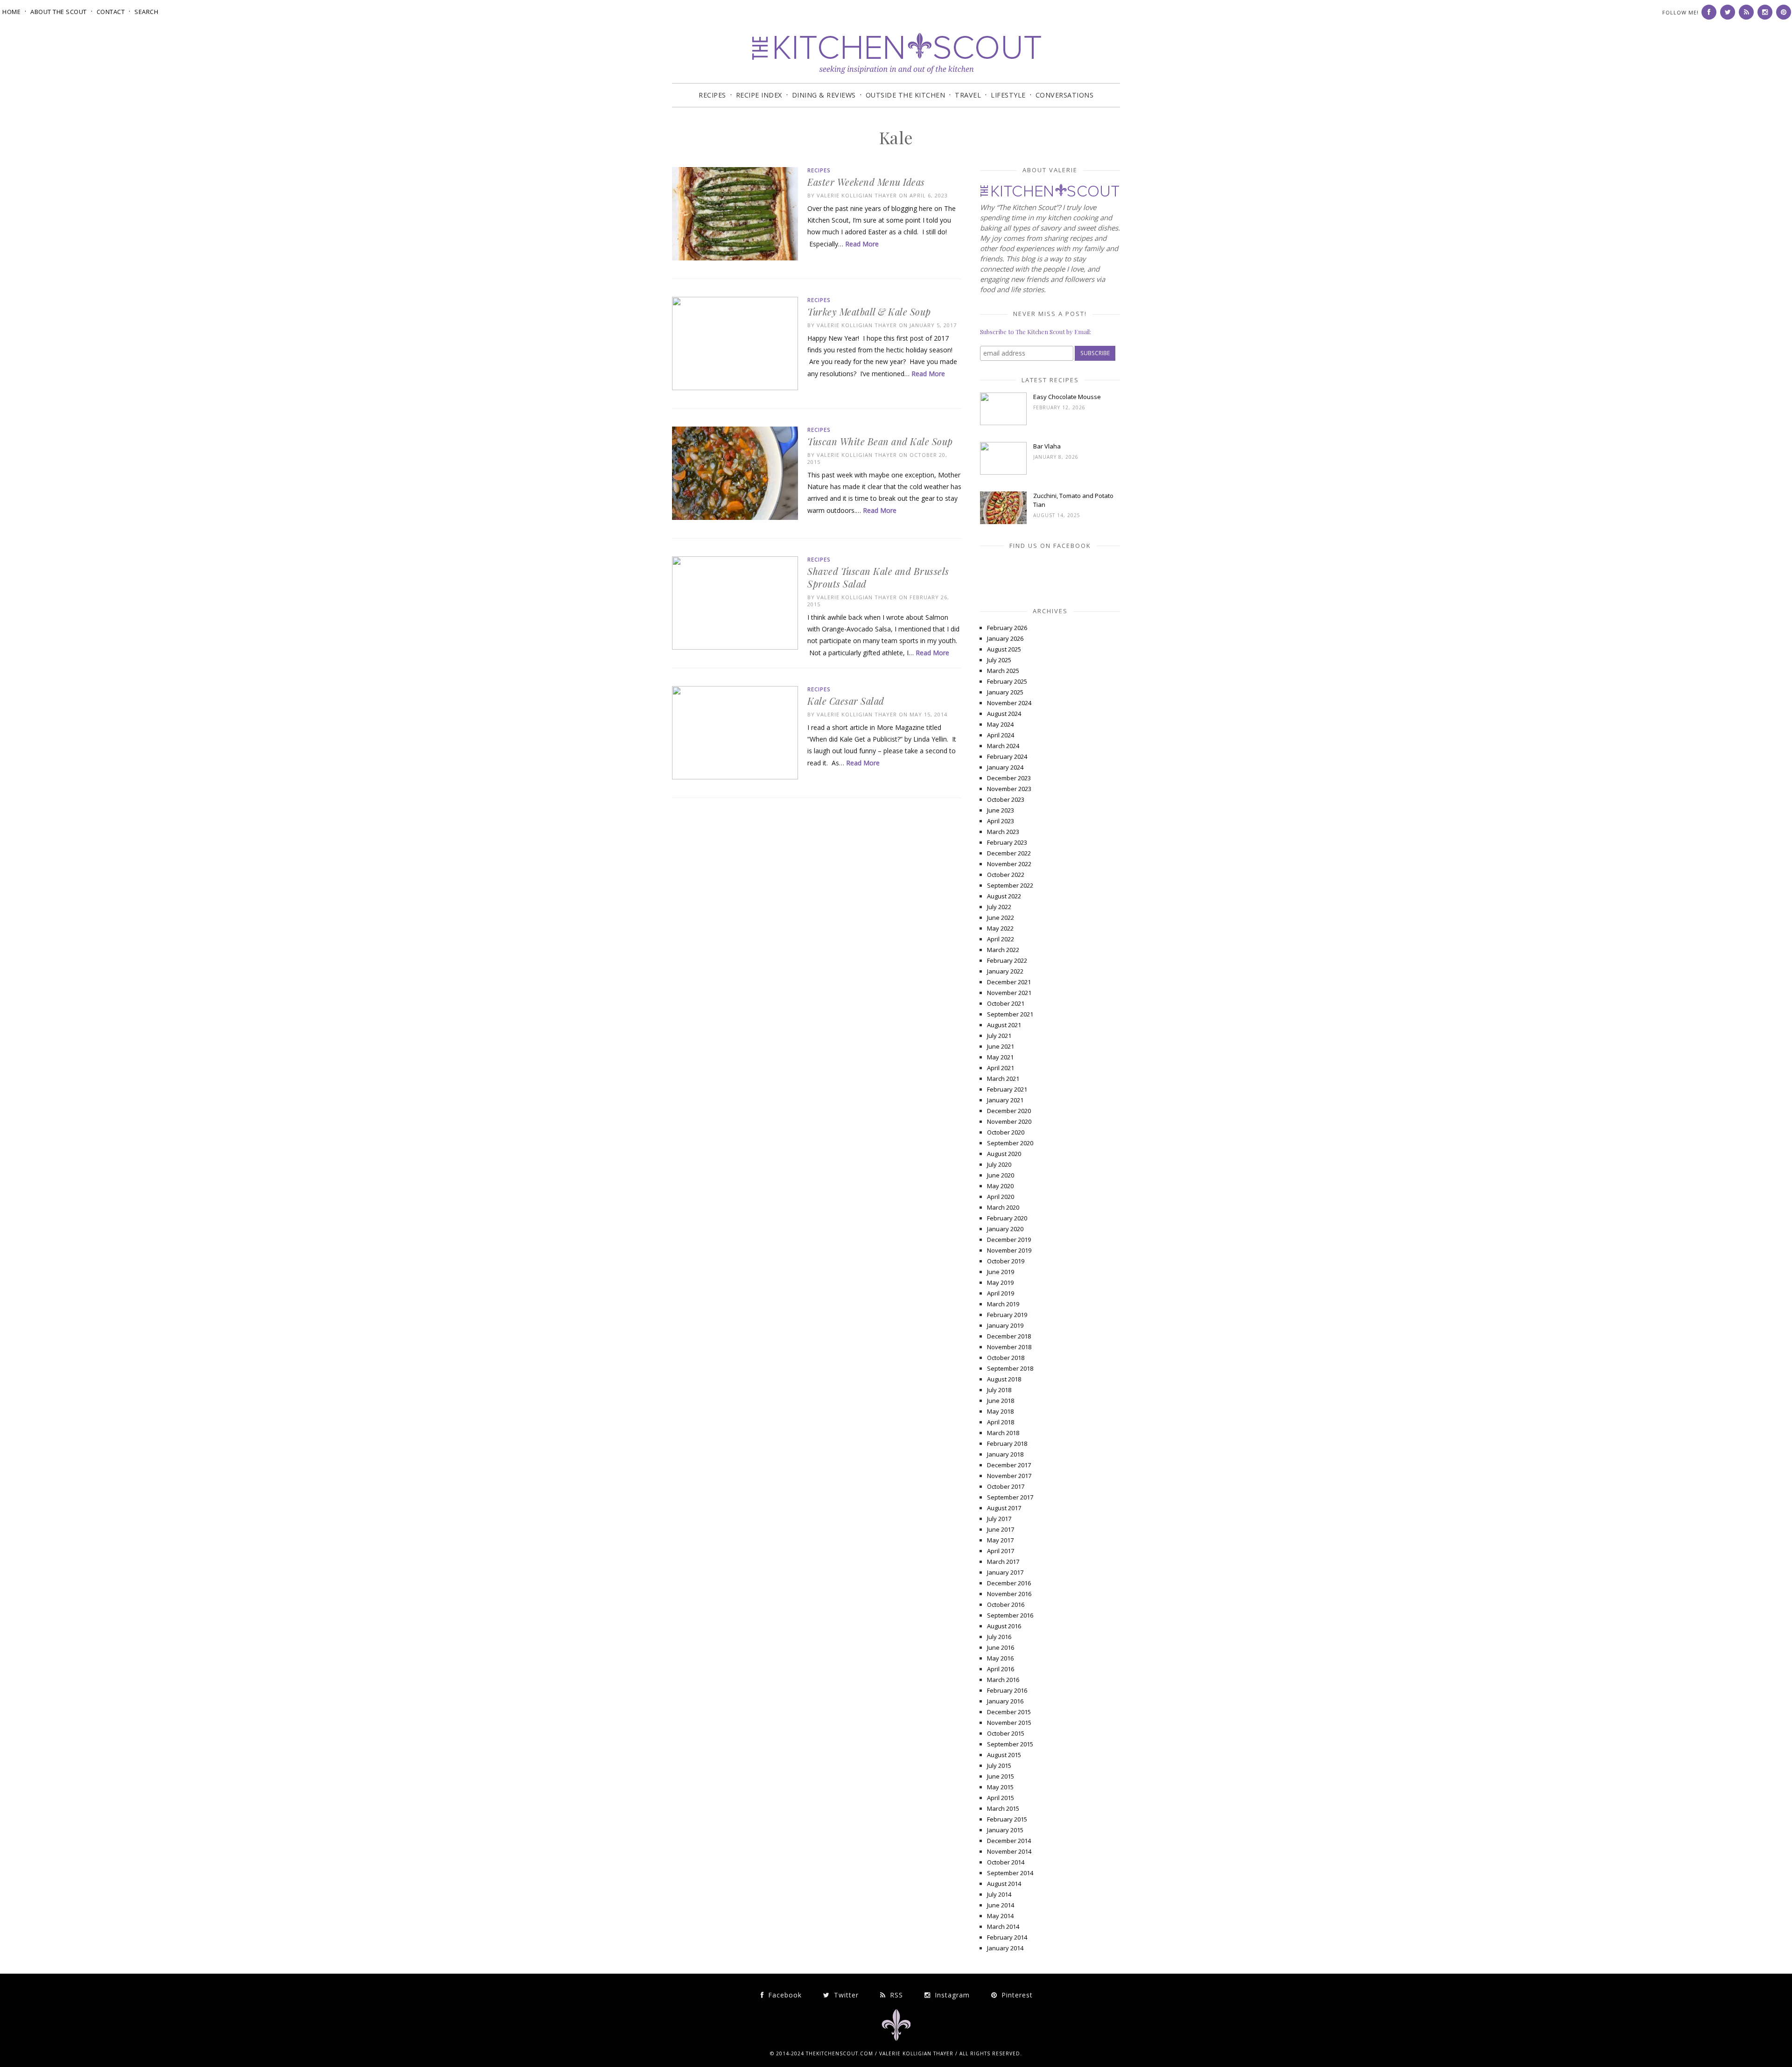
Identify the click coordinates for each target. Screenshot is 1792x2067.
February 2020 (1007, 1218)
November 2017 (1009, 1476)
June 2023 (1001, 810)
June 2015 (1001, 1776)
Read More (862, 244)
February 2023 (1007, 842)
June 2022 (1001, 918)
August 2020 (1004, 1154)
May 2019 (1000, 1282)
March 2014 (1003, 1927)
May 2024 (1000, 724)
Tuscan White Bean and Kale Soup (880, 441)
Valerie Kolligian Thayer (857, 195)
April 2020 (1001, 1197)
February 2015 (1007, 1819)
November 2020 (1009, 1121)
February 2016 (1007, 1690)
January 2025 (1005, 692)
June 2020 (1001, 1175)
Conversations (1065, 95)
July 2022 (999, 907)
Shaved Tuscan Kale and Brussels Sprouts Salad (878, 577)
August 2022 (1004, 896)
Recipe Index (759, 95)
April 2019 (1001, 1293)
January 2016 (1005, 1701)
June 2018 (1001, 1401)
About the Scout (59, 12)
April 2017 (1001, 1551)
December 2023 (1009, 778)
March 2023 (1003, 832)
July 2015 (999, 1766)
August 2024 (1004, 714)
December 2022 (1009, 853)
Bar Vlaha (1047, 446)
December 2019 (1009, 1240)
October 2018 (1006, 1358)
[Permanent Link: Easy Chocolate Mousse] (1003, 423)
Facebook (784, 1995)
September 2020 (1010, 1143)
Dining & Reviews (824, 95)
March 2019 (1003, 1304)
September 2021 (1010, 1014)
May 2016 (1000, 1658)
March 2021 (1003, 1079)
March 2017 (1003, 1562)
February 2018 (1007, 1443)
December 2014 (1009, 1841)
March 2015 (1003, 1808)
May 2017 (1000, 1540)
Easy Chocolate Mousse (1067, 397)
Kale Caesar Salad (846, 701)
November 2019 (1009, 1250)
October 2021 (1006, 1003)
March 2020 (1003, 1207)
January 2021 (1005, 1100)
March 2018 (1003, 1433)
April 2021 (1001, 1068)
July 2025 (999, 660)
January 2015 (1005, 1830)
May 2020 (1000, 1186)
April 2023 (1001, 821)
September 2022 (1010, 885)
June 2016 (1001, 1647)
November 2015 (1009, 1723)
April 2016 (1001, 1669)
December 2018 (1009, 1336)
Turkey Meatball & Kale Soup (869, 312)
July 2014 (999, 1894)
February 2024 (1007, 757)
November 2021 (1009, 993)
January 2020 (1005, 1229)
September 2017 (1010, 1497)
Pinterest (1016, 1995)
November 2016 (1009, 1594)
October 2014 (1006, 1862)
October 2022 (1006, 875)
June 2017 (1001, 1529)
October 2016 (1006, 1605)
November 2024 (1009, 703)
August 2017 (1004, 1508)
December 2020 (1009, 1111)
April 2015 (1001, 1798)
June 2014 (1001, 1905)
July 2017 (999, 1519)
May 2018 (1000, 1411)
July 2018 (999, 1390)
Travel (968, 95)
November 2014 (1009, 1851)
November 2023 (1009, 789)
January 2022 (1005, 971)
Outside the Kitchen (906, 95)
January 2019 (1005, 1325)
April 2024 (1001, 735)
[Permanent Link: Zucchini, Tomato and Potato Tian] (1003, 522)
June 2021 (1001, 1046)
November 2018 (1009, 1347)
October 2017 (1006, 1486)
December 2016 (1009, 1583)
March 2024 (1003, 746)
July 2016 (999, 1637)
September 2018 (1010, 1368)
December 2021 (1009, 982)
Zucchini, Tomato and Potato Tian (1073, 500)
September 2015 (1010, 1744)
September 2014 (1010, 1873)
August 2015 (1004, 1755)
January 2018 (1005, 1454)
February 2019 (1007, 1315)
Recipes (712, 95)
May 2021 (1000, 1057)
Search (146, 12)
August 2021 (1004, 1025)
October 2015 (1006, 1733)
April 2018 (1001, 1422)
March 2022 (1003, 950)
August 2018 (1004, 1379)
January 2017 (1005, 1572)
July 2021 (999, 1036)
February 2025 (1007, 681)
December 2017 (1009, 1465)
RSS (895, 1995)
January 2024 (1005, 767)
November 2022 (1009, 864)
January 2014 (1005, 1948)
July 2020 (999, 1164)
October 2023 (1006, 799)
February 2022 (1007, 960)
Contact (111, 12)
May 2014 (1000, 1916)
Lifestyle (1008, 95)
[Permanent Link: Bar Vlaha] (1003, 472)
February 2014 (1007, 1937)
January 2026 (1005, 638)
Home (11, 12)
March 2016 (1003, 1680)
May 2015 (1000, 1787)
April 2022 (1001, 939)
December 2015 (1009, 1712)
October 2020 (1006, 1132)
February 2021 (1007, 1089)
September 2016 (1010, 1615)
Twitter (845, 1995)
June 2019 (1001, 1272)
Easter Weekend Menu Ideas (866, 182)
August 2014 (1004, 1884)
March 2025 (1003, 671)
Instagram (951, 1995)
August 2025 (1004, 649)
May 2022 (1000, 928)
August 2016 (1004, 1626)
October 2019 (1006, 1261)
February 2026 (1007, 628)
